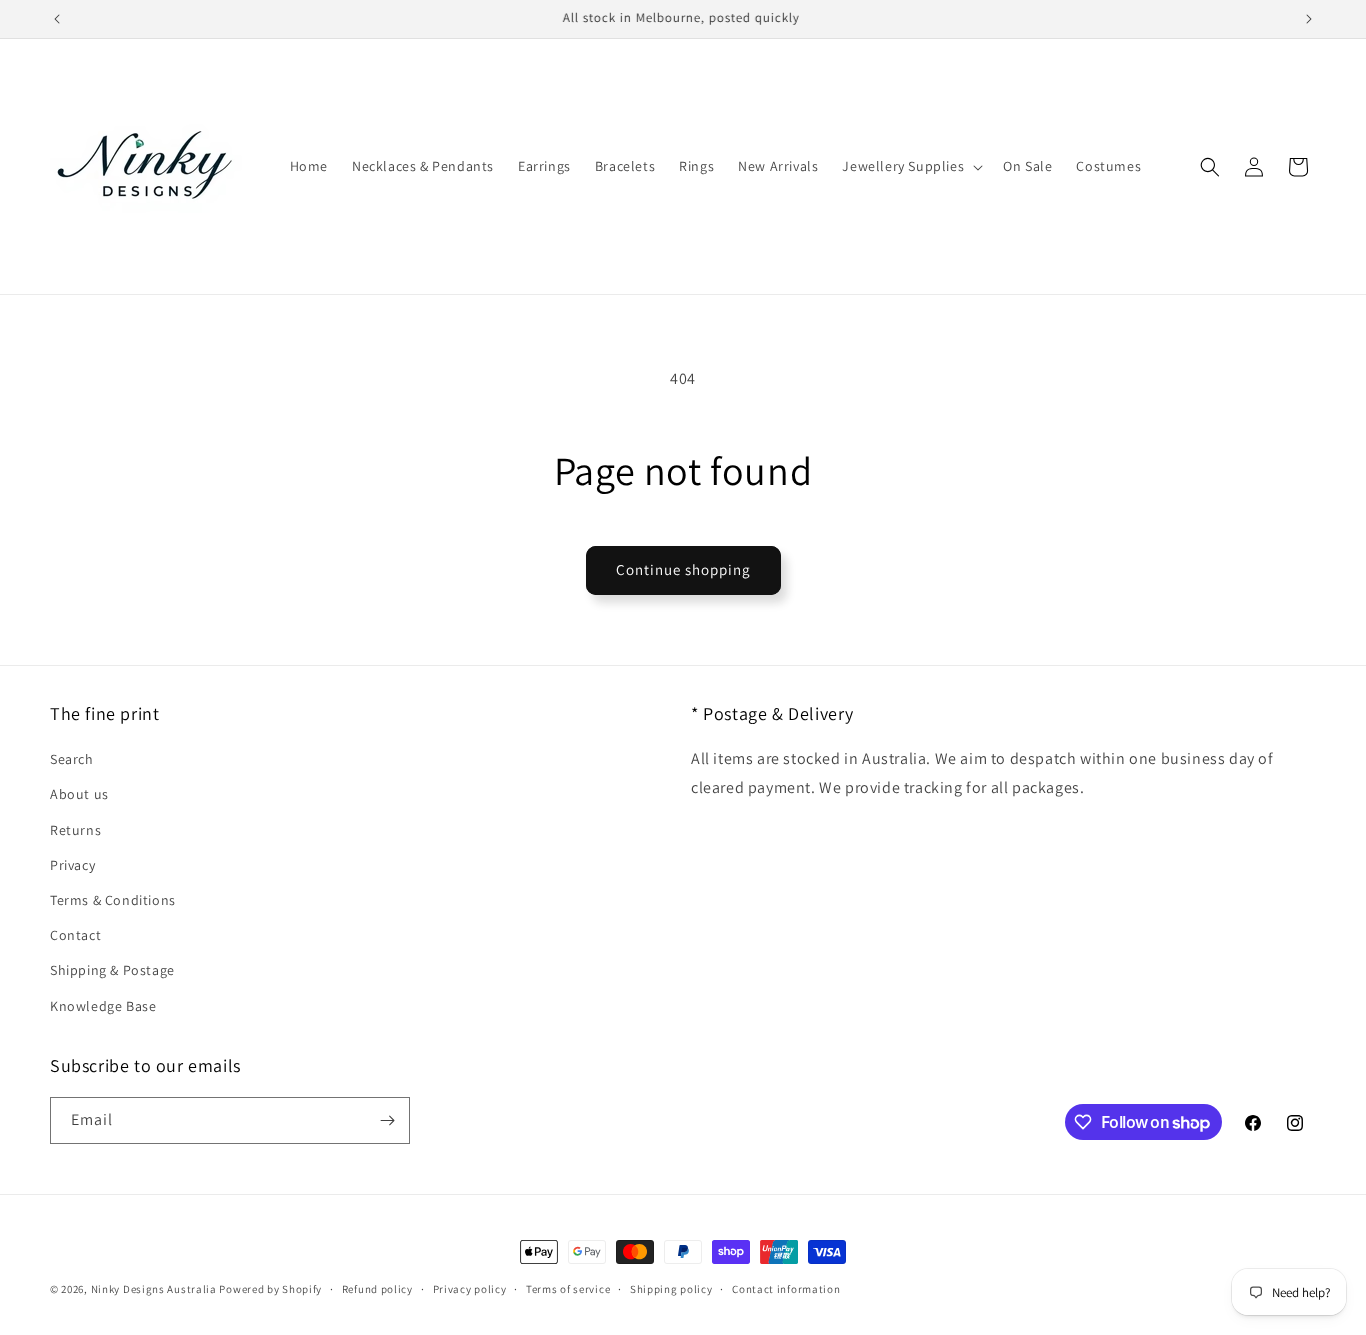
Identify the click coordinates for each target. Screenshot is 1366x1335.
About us (79, 794)
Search (72, 759)
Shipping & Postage (112, 970)
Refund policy (377, 1289)
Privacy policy (470, 1289)
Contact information (786, 1289)
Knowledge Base (103, 1006)
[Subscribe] (387, 1120)
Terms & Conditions (113, 900)
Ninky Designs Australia (154, 1289)
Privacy (72, 865)
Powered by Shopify (270, 1289)
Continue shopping (683, 569)
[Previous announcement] (57, 19)
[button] (910, 166)
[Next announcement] (1309, 19)
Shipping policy (671, 1289)
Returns (75, 830)
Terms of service (568, 1289)
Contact (75, 935)
